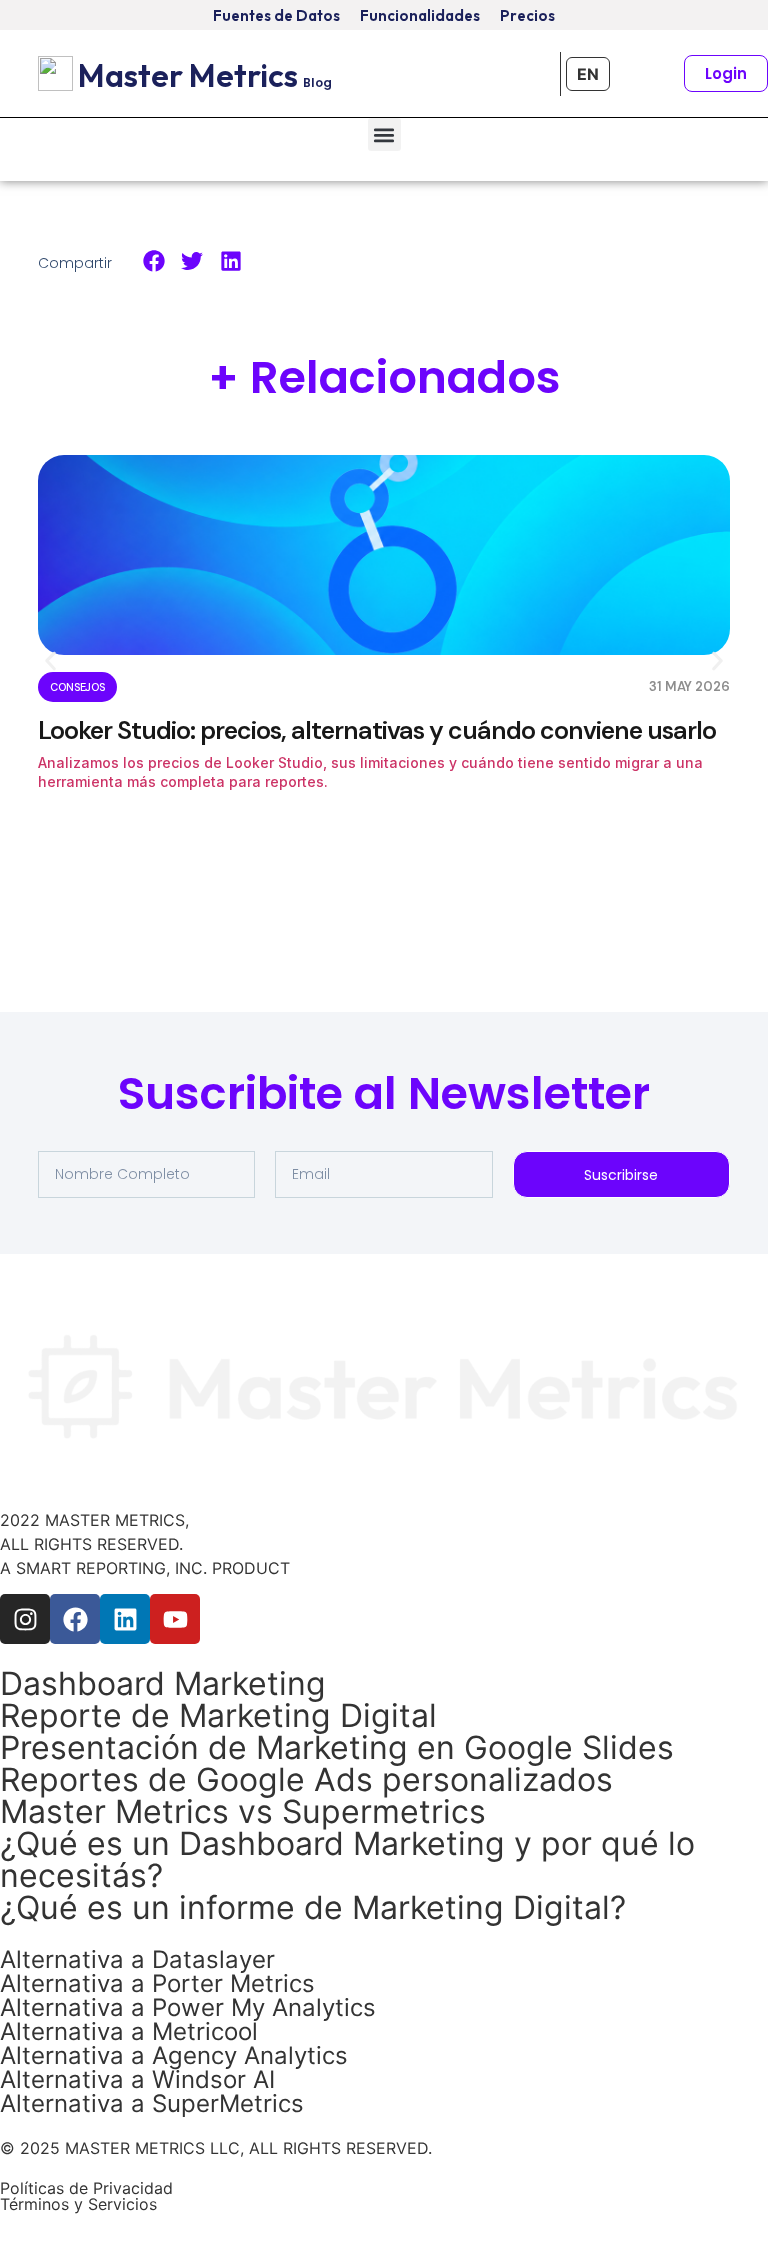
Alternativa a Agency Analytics (174, 2055)
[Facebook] (75, 1619)
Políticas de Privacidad (86, 2188)
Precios (527, 15)
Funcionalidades (420, 15)
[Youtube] (175, 1619)
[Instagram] (25, 1619)
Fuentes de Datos (276, 15)
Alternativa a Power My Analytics (188, 2007)
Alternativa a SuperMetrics (152, 2103)
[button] (384, 134)
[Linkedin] (125, 1619)
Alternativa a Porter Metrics (157, 1983)
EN (588, 74)
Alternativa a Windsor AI (137, 2079)
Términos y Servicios (78, 2204)
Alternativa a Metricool (129, 2031)
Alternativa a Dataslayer (137, 1959)
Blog (317, 82)
